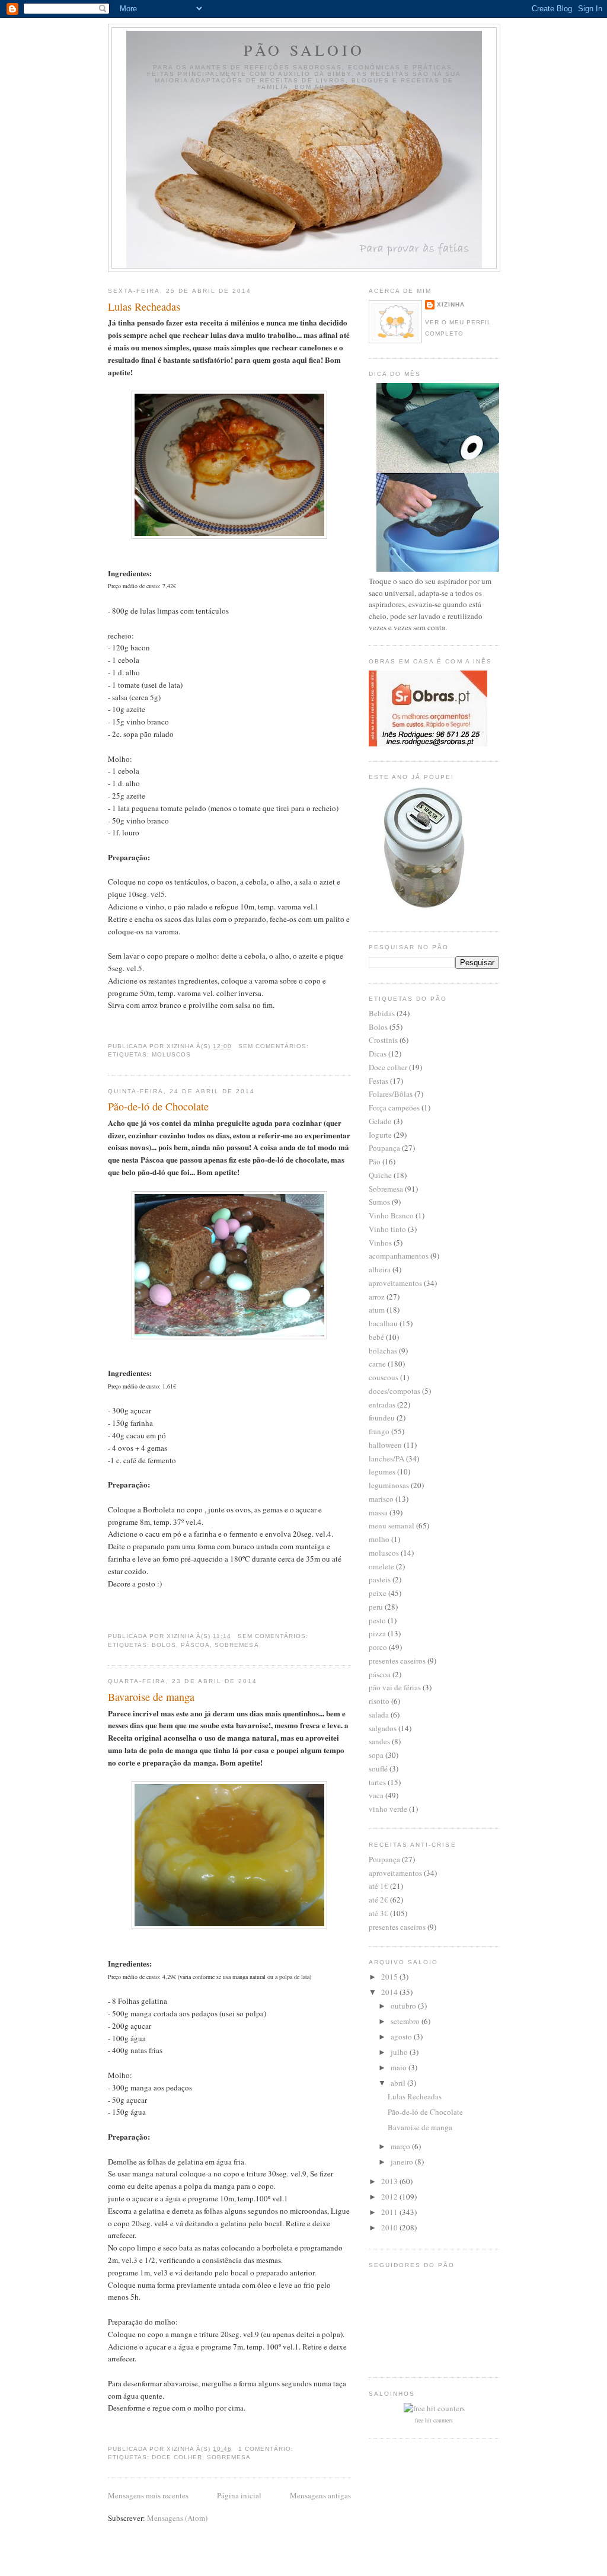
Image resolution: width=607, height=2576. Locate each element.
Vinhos (380, 1243)
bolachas (383, 1351)
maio (400, 2067)
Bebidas (382, 1013)
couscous (384, 1377)
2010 (390, 2227)
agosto (402, 2036)
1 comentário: (267, 2449)
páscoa (195, 1645)
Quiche (380, 1175)
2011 (390, 2212)
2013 (390, 2181)
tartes (377, 1782)
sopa (376, 1755)
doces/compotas (394, 1391)
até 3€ (378, 1913)
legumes (382, 1471)
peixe (378, 1593)
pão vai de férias (395, 1687)
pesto (377, 1620)
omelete (381, 1566)
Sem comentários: (275, 1046)
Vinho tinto (387, 1229)
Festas (378, 1081)
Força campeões (394, 1107)
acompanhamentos (399, 1256)
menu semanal (392, 1525)
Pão (375, 1161)
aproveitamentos (395, 1283)
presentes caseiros (397, 1661)
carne (377, 1364)
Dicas (378, 1054)
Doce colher (177, 2457)
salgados (383, 1728)
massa (378, 1512)
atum (377, 1310)
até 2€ (378, 1900)
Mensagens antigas (320, 2495)
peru (376, 1607)
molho (379, 1539)
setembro (406, 2021)
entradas (382, 1404)
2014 (390, 1992)
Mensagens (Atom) (177, 2518)
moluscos (171, 1054)
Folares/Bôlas (391, 1094)
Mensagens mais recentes (148, 2495)
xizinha (451, 304)
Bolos (164, 1645)
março (401, 2146)
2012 (390, 2197)
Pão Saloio (304, 50)
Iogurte (380, 1135)
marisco (381, 1499)
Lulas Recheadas (144, 307)
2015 (390, 1977)
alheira (380, 1269)
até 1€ (378, 1886)
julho (400, 2052)
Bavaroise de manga (151, 1697)
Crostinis (383, 1040)
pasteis (380, 1579)
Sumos (379, 1202)
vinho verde (388, 1809)
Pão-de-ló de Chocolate (158, 1106)
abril (399, 2083)
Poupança (384, 1148)
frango (379, 1431)
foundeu (382, 1418)
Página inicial (239, 2495)
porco (378, 1647)
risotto (379, 1701)
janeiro (403, 2162)
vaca (376, 1795)
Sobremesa (237, 1645)
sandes (379, 1741)
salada (379, 1715)
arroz (377, 1297)
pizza (377, 1633)
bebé (376, 1337)
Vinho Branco (391, 1215)
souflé (378, 1769)
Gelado (380, 1121)
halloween (385, 1445)
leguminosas (389, 1485)
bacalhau (383, 1323)
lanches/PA (386, 1458)
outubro (404, 2006)
